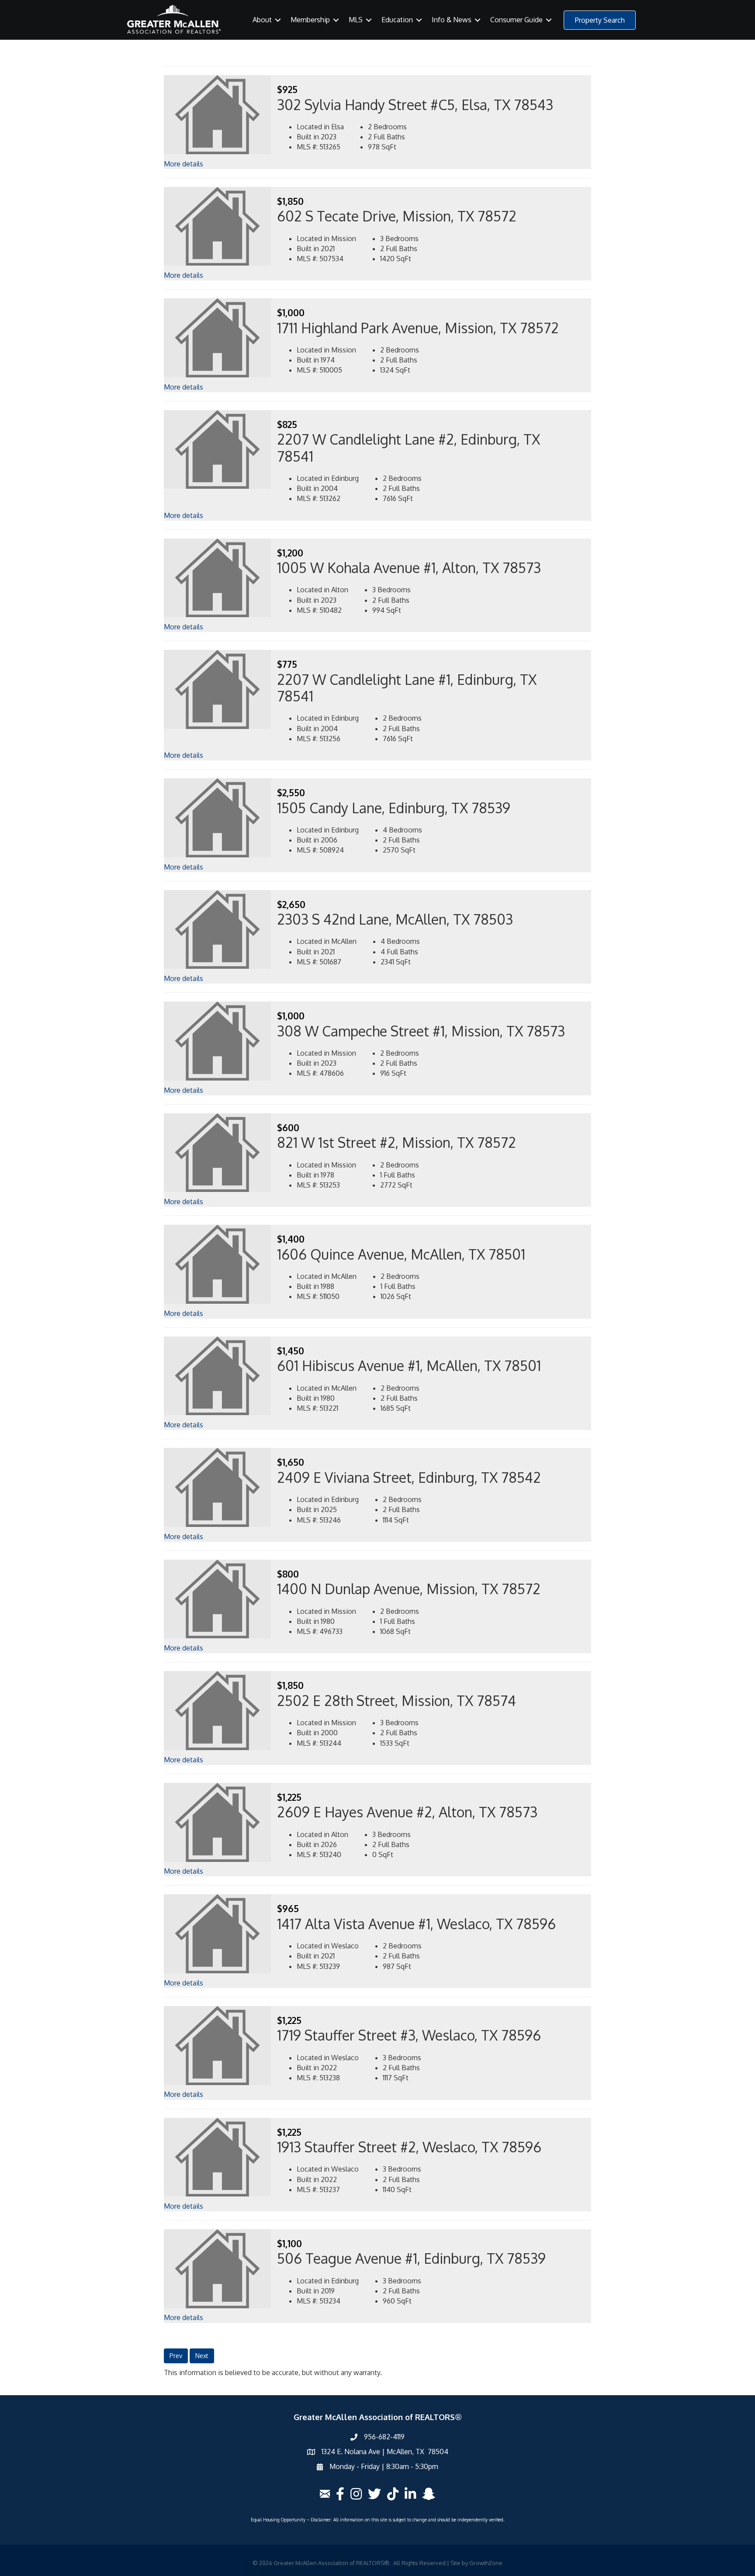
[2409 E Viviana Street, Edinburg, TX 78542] (218, 1487)
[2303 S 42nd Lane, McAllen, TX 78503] (218, 929)
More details (184, 164)
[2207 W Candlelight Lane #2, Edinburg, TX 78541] (218, 449)
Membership (310, 20)
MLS (356, 20)
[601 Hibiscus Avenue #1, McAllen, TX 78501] (218, 1375)
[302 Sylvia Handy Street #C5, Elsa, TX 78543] (218, 114)
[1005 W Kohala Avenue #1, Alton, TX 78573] (218, 577)
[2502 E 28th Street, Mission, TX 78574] (218, 1710)
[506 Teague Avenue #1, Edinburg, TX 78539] (218, 2268)
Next (202, 2356)
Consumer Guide (516, 20)
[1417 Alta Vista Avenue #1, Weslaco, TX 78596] (218, 1933)
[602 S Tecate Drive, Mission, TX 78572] (218, 226)
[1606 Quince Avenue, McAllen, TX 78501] (218, 1264)
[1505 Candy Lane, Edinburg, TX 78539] (218, 817)
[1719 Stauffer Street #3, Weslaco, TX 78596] (218, 2045)
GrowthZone (486, 2563)
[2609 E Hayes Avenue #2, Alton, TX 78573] (218, 1822)
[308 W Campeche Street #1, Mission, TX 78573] (218, 1040)
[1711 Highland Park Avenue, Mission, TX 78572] (218, 337)
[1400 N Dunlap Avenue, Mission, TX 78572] (218, 1599)
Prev (176, 2356)
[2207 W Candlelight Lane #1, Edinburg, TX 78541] (218, 689)
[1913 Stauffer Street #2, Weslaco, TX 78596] (218, 2156)
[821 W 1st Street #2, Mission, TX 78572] (218, 1152)
